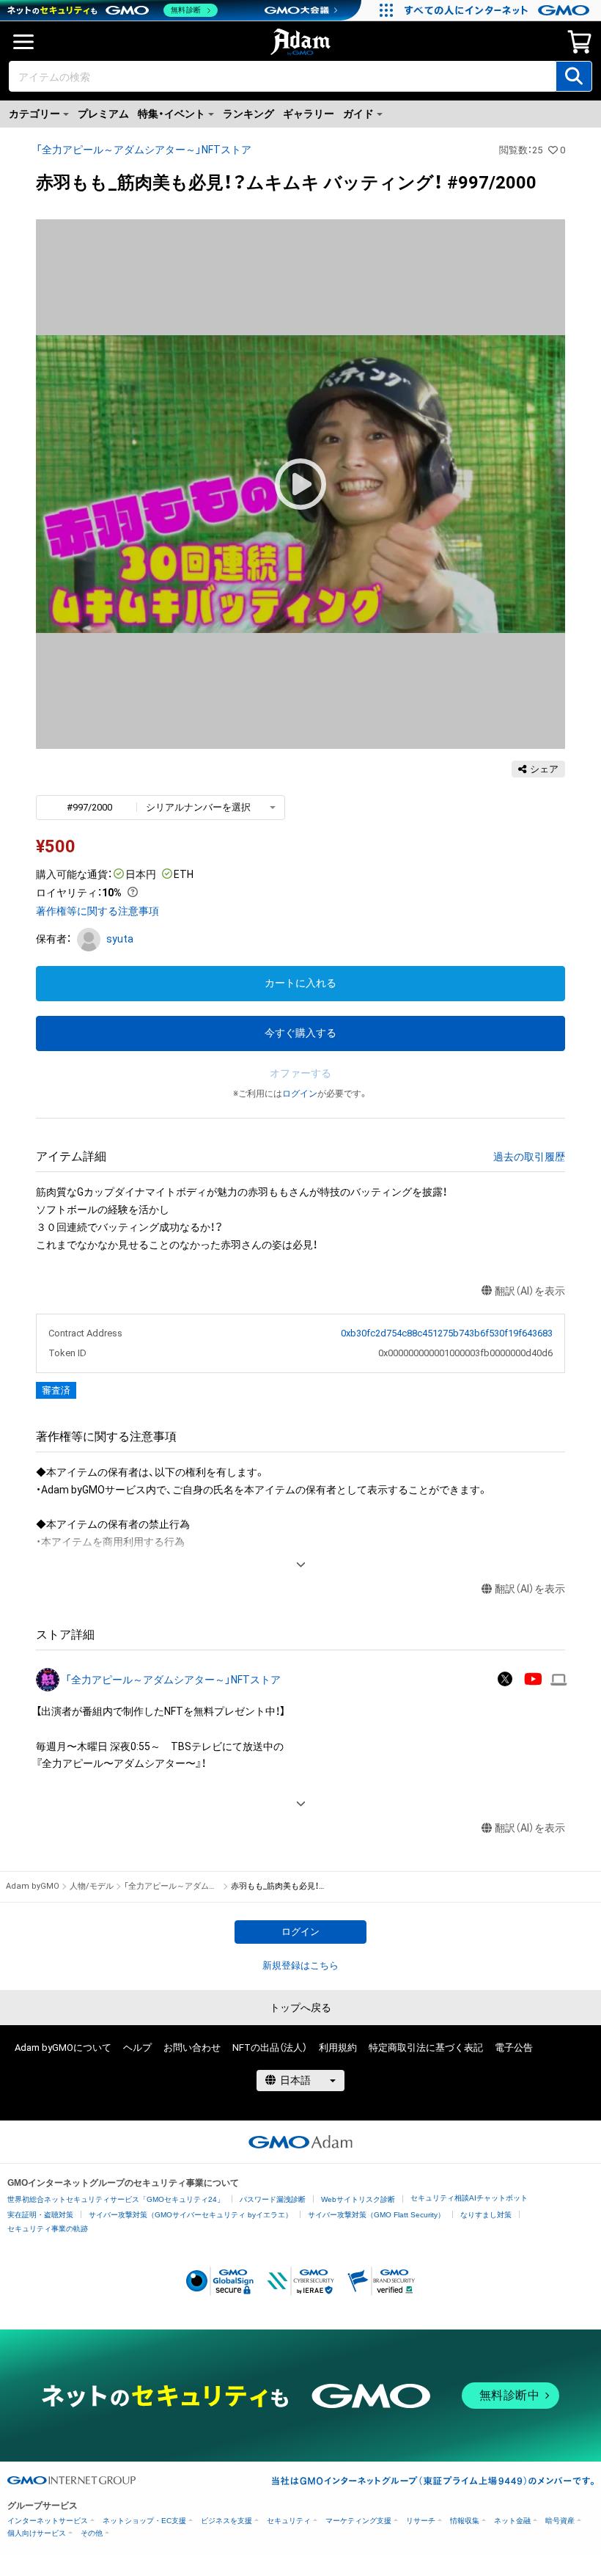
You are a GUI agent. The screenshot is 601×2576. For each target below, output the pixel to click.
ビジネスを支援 (226, 2521)
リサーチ (421, 2521)
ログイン (300, 1094)
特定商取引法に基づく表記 (426, 2048)
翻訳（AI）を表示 (530, 1291)
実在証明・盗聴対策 (40, 2215)
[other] (559, 1679)
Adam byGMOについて (63, 2048)
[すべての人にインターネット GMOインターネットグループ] (499, 10)
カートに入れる (300, 983)
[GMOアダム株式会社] (300, 2142)
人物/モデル (92, 1886)
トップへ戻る (300, 2008)
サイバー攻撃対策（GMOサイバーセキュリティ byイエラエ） (191, 2215)
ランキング (248, 114)
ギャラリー (309, 114)
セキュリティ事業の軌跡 (48, 2229)
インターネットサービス (48, 2521)
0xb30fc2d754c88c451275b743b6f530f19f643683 (447, 1333)
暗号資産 (560, 2521)
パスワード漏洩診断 (273, 2199)
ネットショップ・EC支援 (144, 2521)
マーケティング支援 (358, 2521)
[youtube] (533, 1680)
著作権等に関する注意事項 (97, 911)
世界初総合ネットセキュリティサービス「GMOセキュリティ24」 (116, 2199)
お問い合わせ (192, 2048)
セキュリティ (289, 2521)
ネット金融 (512, 2521)
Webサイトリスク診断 (358, 2199)
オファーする (300, 1073)
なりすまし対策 (486, 2215)
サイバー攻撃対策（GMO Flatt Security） (376, 2215)
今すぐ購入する (300, 1033)
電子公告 (514, 2048)
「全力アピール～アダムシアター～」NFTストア (144, 150)
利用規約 (338, 2048)
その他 (92, 2533)
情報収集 (465, 2521)
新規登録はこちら (300, 1965)
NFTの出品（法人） (270, 2048)
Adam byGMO (33, 1886)
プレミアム (103, 114)
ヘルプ (137, 2048)
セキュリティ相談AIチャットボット (469, 2198)
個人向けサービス (37, 2533)
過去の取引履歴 (529, 1157)
